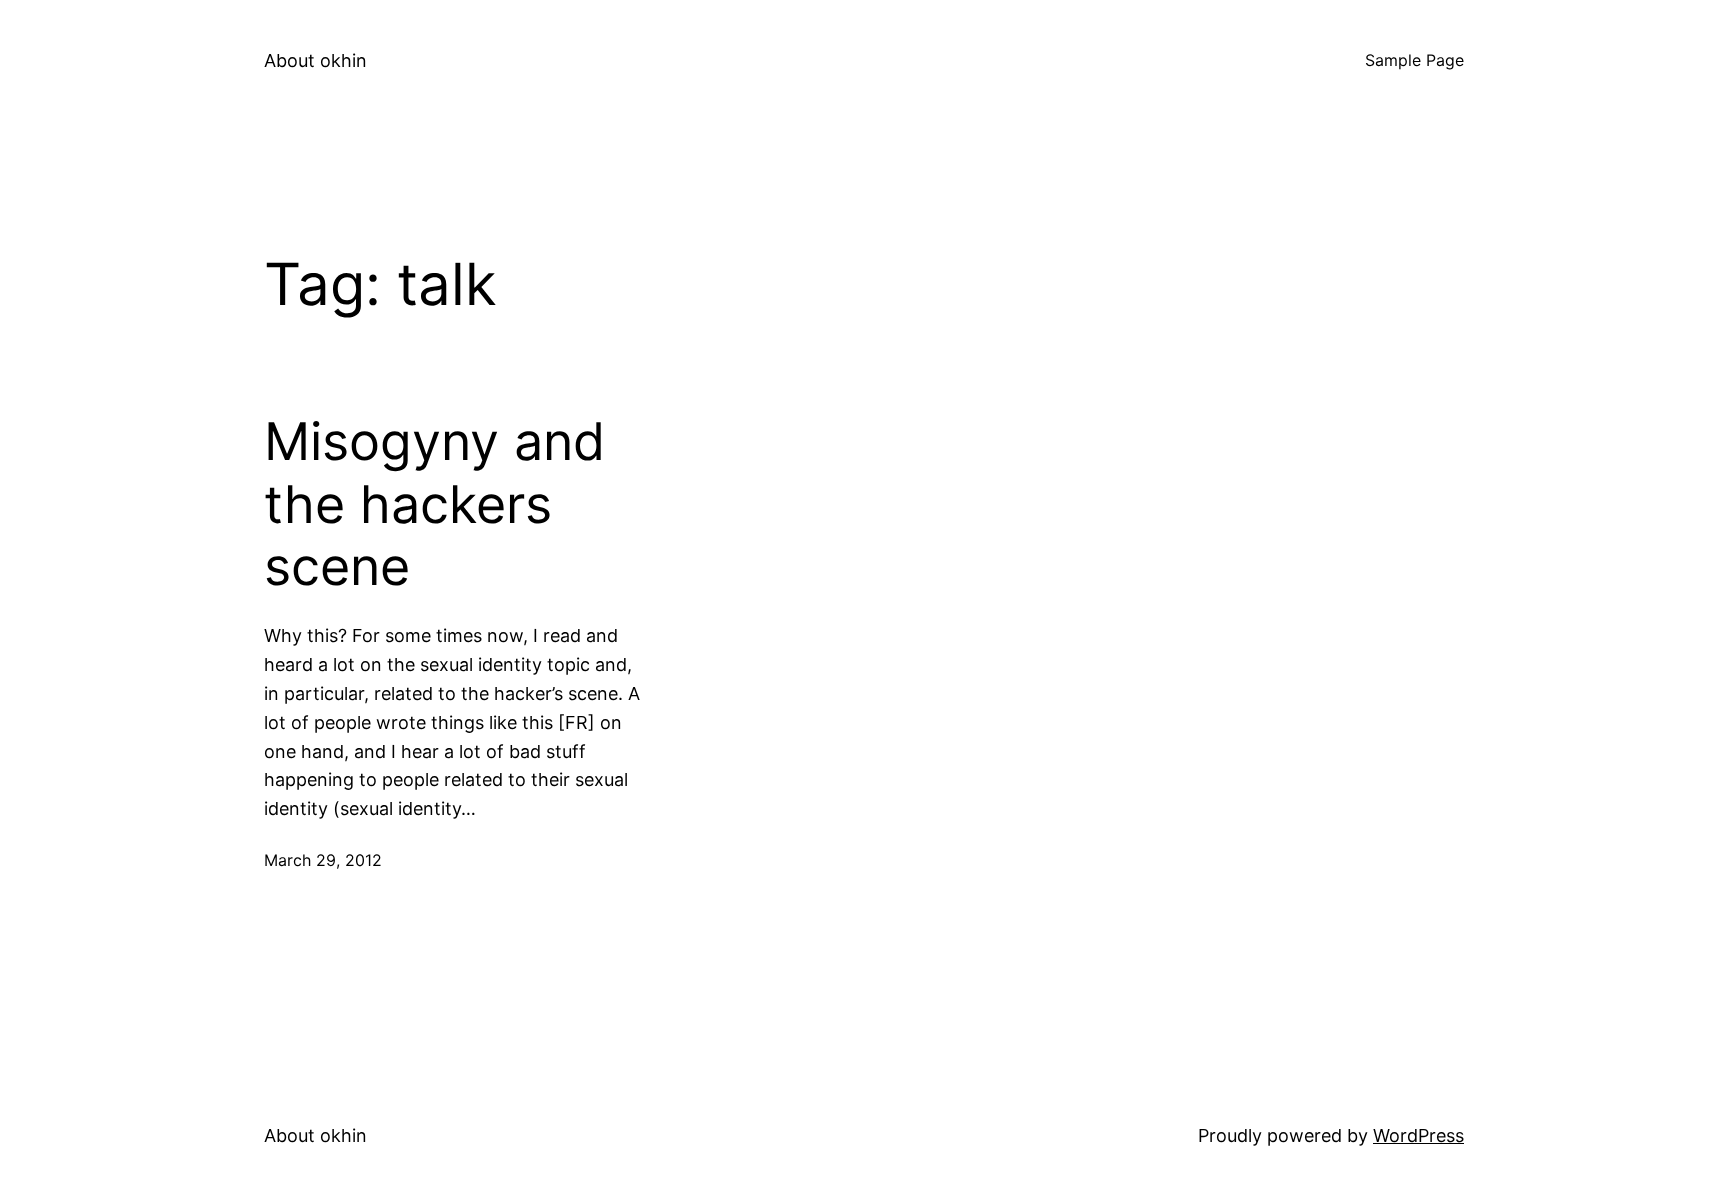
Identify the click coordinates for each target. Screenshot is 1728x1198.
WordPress (1418, 1135)
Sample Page (1414, 60)
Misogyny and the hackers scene (434, 504)
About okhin (315, 60)
